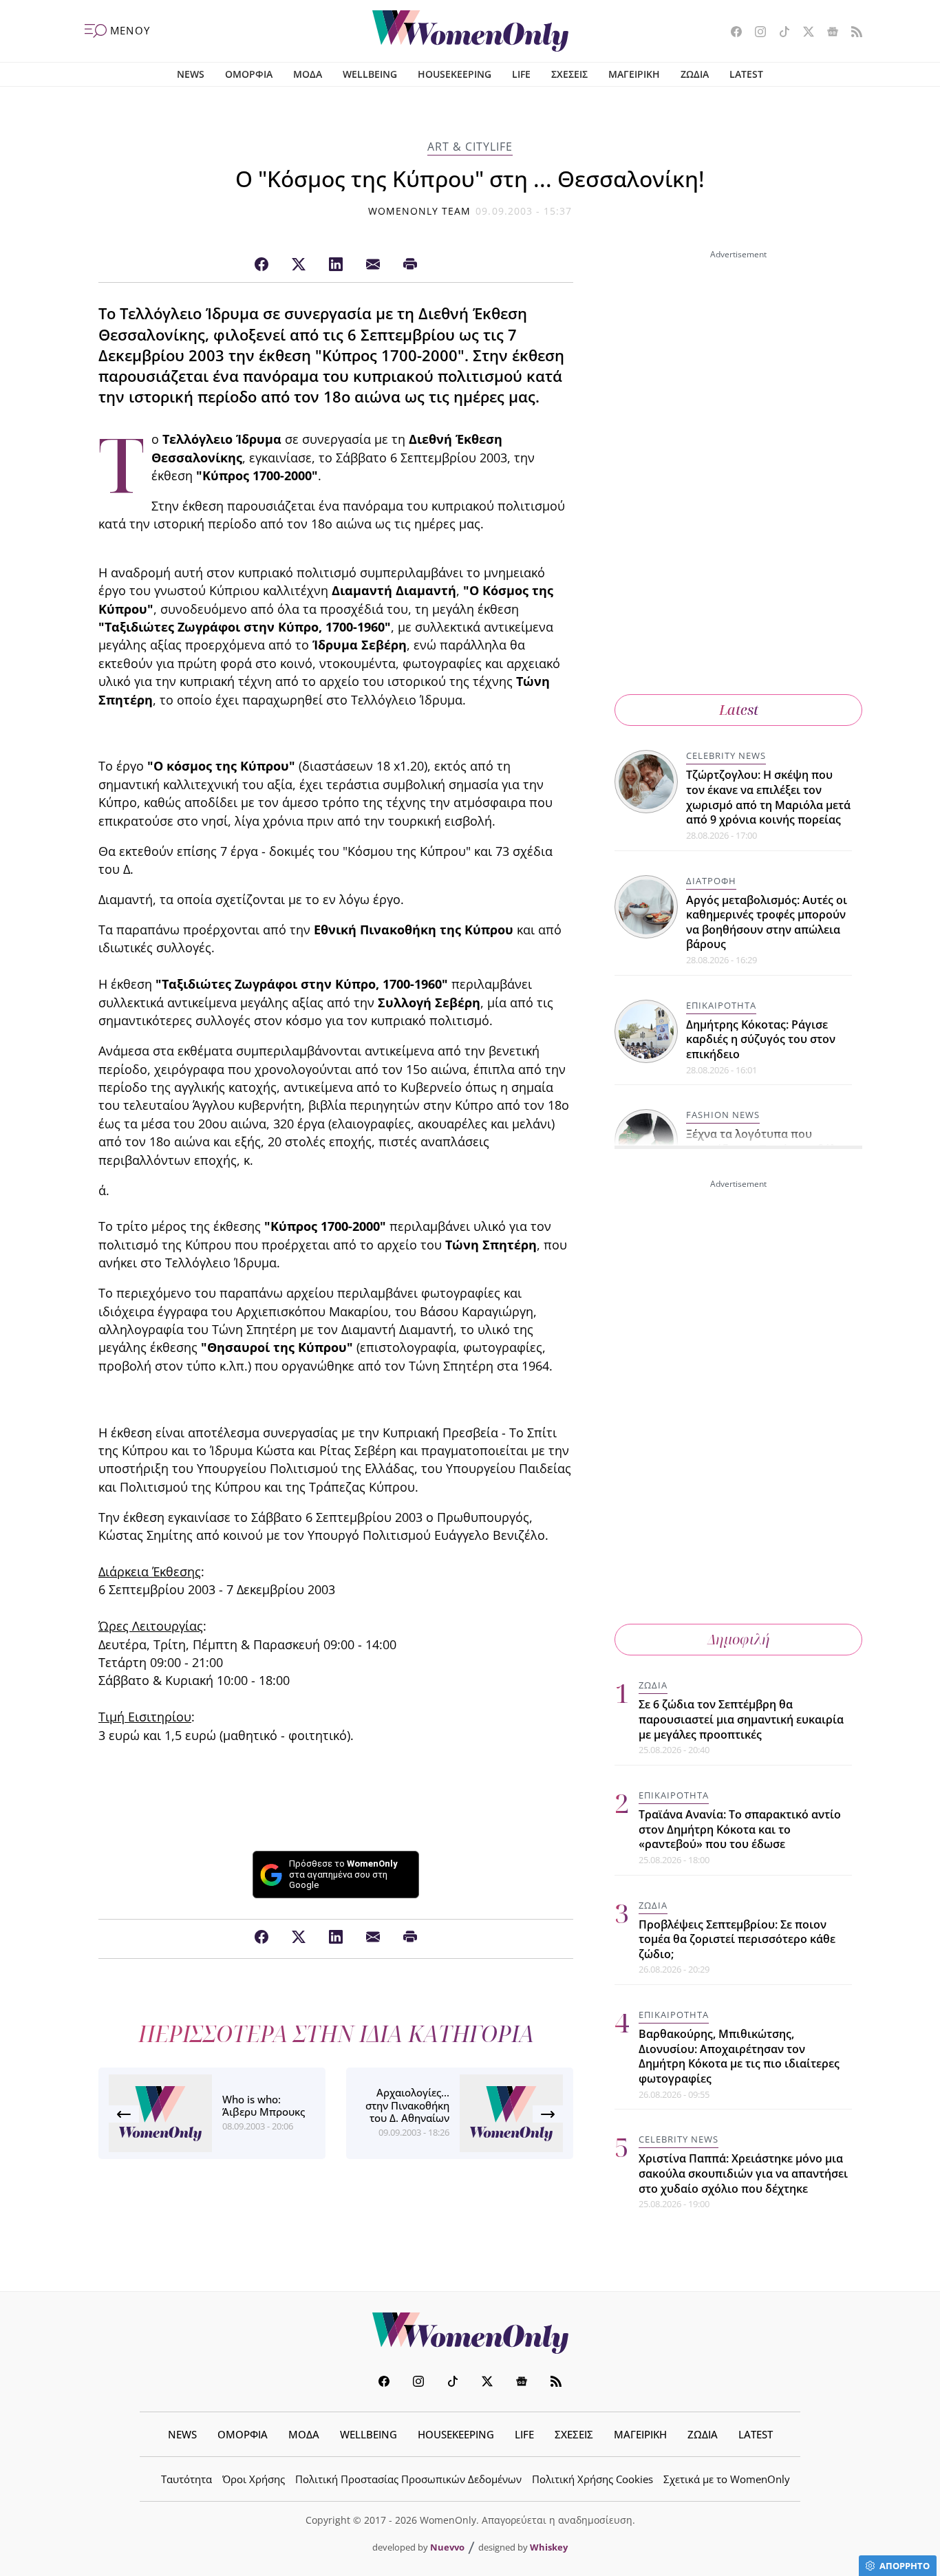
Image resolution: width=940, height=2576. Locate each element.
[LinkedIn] (336, 265)
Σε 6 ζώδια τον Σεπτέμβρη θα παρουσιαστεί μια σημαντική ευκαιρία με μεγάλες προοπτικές (741, 1719)
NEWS (191, 74)
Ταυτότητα (186, 2479)
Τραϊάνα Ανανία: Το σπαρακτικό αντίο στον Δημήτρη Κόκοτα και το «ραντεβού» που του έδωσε (740, 1829)
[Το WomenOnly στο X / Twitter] (803, 33)
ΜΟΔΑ (308, 74)
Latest (739, 710)
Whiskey (549, 2547)
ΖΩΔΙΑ (695, 74)
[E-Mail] (373, 265)
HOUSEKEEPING (455, 74)
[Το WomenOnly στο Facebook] (731, 33)
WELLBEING (370, 74)
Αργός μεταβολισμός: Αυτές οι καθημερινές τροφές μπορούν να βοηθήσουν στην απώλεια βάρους (767, 922)
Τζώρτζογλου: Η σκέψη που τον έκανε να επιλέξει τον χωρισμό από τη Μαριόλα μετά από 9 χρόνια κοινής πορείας (768, 797)
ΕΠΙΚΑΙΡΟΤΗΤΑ (721, 1005)
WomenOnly (470, 2333)
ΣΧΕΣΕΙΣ (569, 74)
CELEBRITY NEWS (726, 755)
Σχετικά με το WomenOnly (727, 2479)
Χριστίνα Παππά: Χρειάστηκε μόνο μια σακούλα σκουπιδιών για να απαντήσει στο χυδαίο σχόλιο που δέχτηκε (743, 2173)
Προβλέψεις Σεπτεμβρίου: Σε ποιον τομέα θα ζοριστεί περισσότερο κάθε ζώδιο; (737, 1939)
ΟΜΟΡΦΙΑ (249, 74)
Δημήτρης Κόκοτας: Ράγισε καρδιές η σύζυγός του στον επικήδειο (761, 1039)
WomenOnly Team (420, 211)
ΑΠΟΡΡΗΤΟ (905, 2566)
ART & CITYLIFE (470, 147)
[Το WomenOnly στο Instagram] (755, 33)
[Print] (410, 265)
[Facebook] (261, 265)
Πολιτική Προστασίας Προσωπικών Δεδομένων (408, 2479)
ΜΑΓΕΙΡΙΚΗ (634, 74)
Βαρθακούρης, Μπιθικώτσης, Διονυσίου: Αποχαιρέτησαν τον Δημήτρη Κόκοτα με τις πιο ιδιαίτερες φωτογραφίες (739, 2056)
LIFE (521, 74)
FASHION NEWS (723, 1115)
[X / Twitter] (299, 265)
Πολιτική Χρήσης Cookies (592, 2479)
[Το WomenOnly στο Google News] (827, 33)
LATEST (746, 74)
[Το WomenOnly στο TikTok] (779, 33)
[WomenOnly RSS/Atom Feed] (852, 33)
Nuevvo (447, 2547)
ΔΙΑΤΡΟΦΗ (711, 881)
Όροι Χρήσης (254, 2479)
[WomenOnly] (470, 31)
